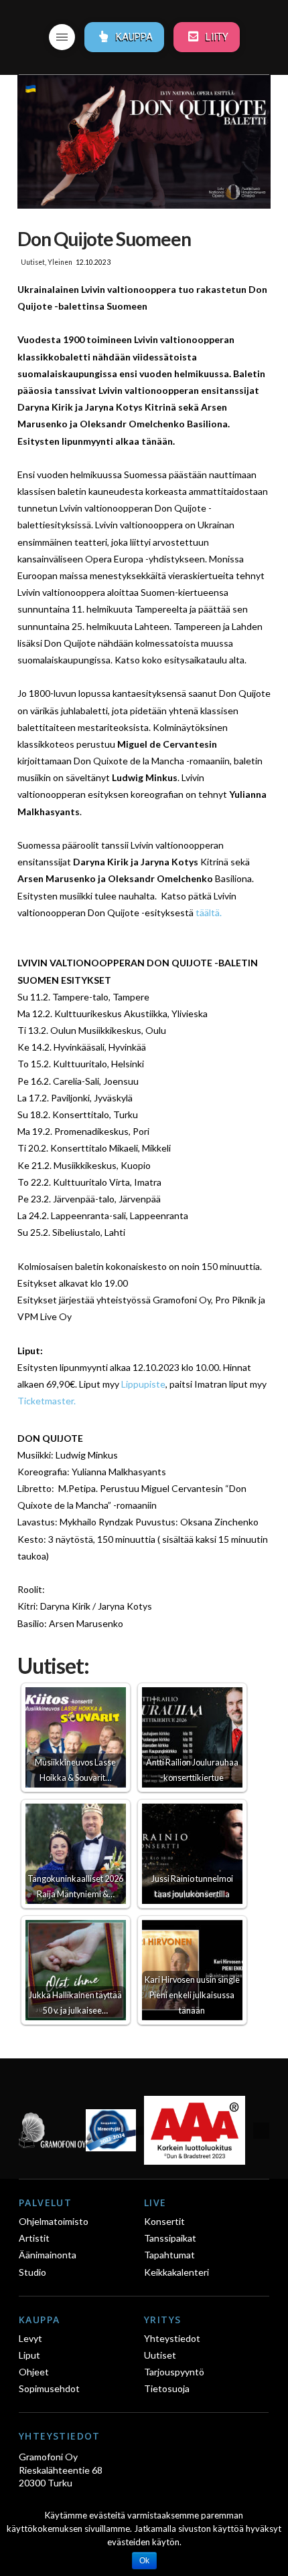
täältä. (209, 913)
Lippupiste (143, 1384)
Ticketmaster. (47, 1401)
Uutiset (33, 262)
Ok (144, 2561)
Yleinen (60, 262)
